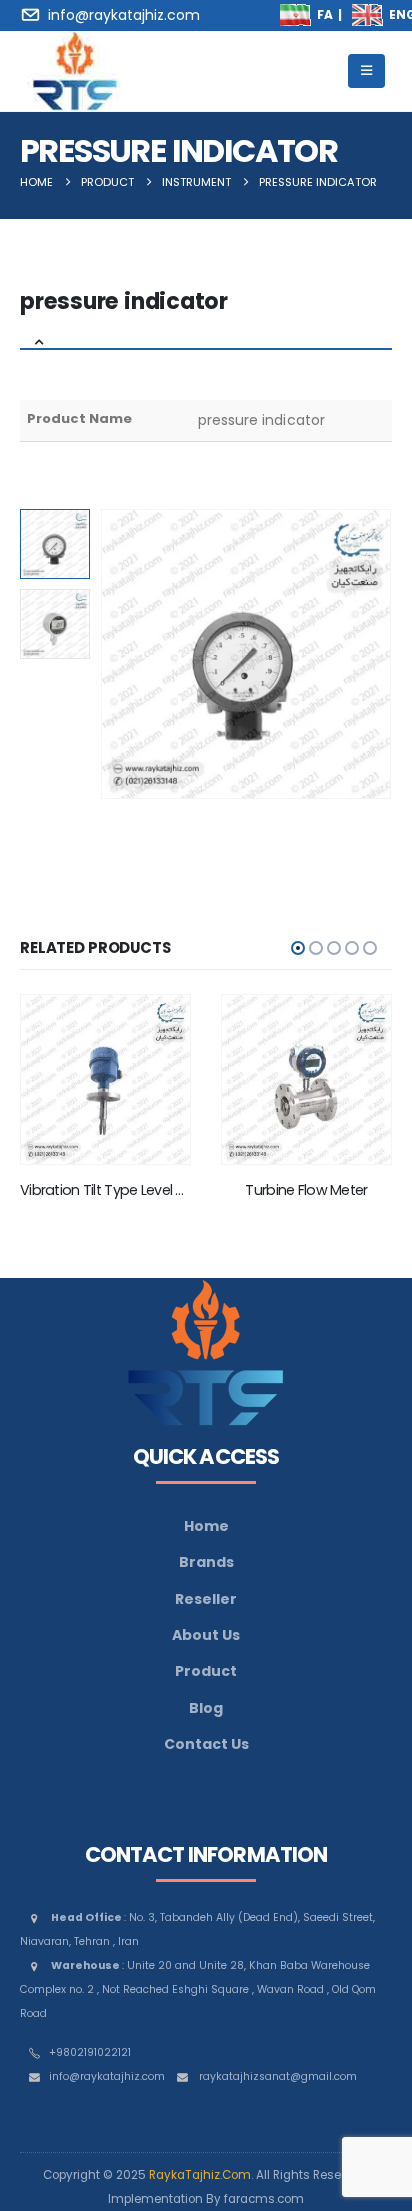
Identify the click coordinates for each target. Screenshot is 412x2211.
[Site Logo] (75, 71)
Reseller (206, 1599)
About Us (206, 1635)
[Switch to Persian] (296, 15)
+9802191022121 (90, 2052)
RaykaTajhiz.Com (200, 2175)
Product (206, 1671)
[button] (125, 654)
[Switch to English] (368, 15)
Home (206, 1526)
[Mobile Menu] (366, 71)
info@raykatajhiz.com (107, 2076)
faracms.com (264, 2199)
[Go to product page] (105, 1079)
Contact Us (206, 1744)
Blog (206, 1708)
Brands (206, 1562)
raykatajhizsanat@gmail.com (278, 2076)
